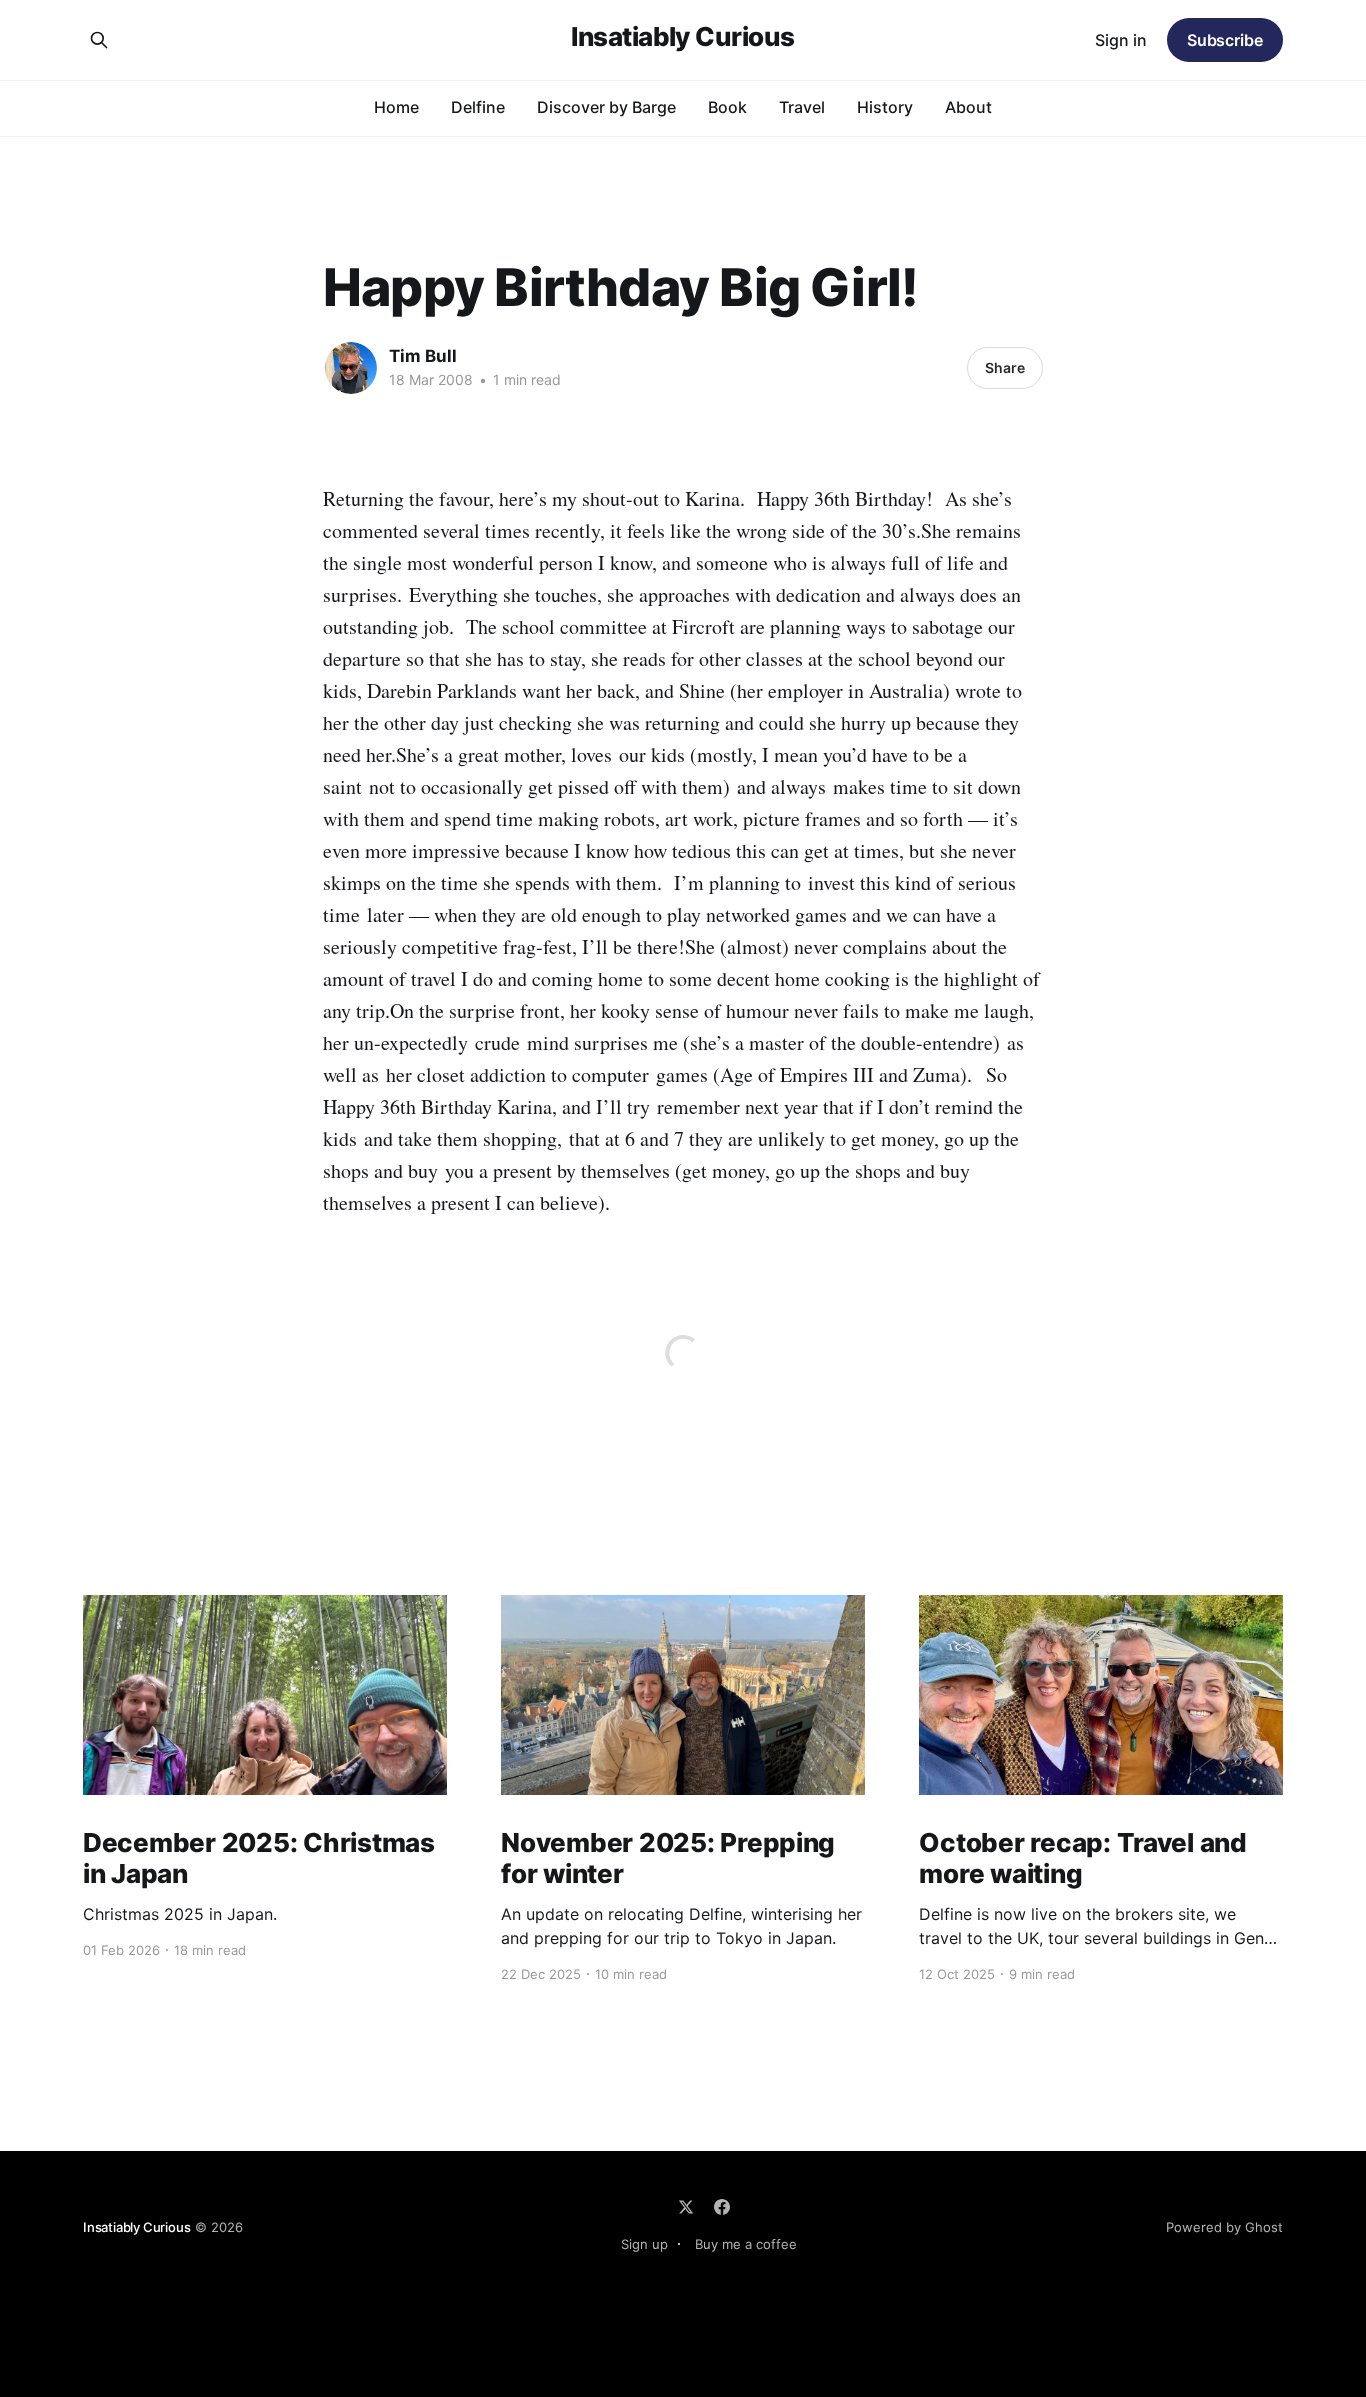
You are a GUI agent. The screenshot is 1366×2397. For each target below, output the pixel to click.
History (885, 107)
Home (396, 107)
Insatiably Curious (683, 37)
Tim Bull (423, 356)
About (968, 107)
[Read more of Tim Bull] (351, 368)
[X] (686, 2207)
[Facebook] (722, 2207)
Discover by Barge (606, 107)
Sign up (644, 2244)
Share (1005, 367)
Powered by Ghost (1224, 2227)
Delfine (478, 107)
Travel (802, 107)
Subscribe (1225, 40)
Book (727, 107)
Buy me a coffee (746, 2244)
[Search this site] (99, 40)
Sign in (1121, 40)
